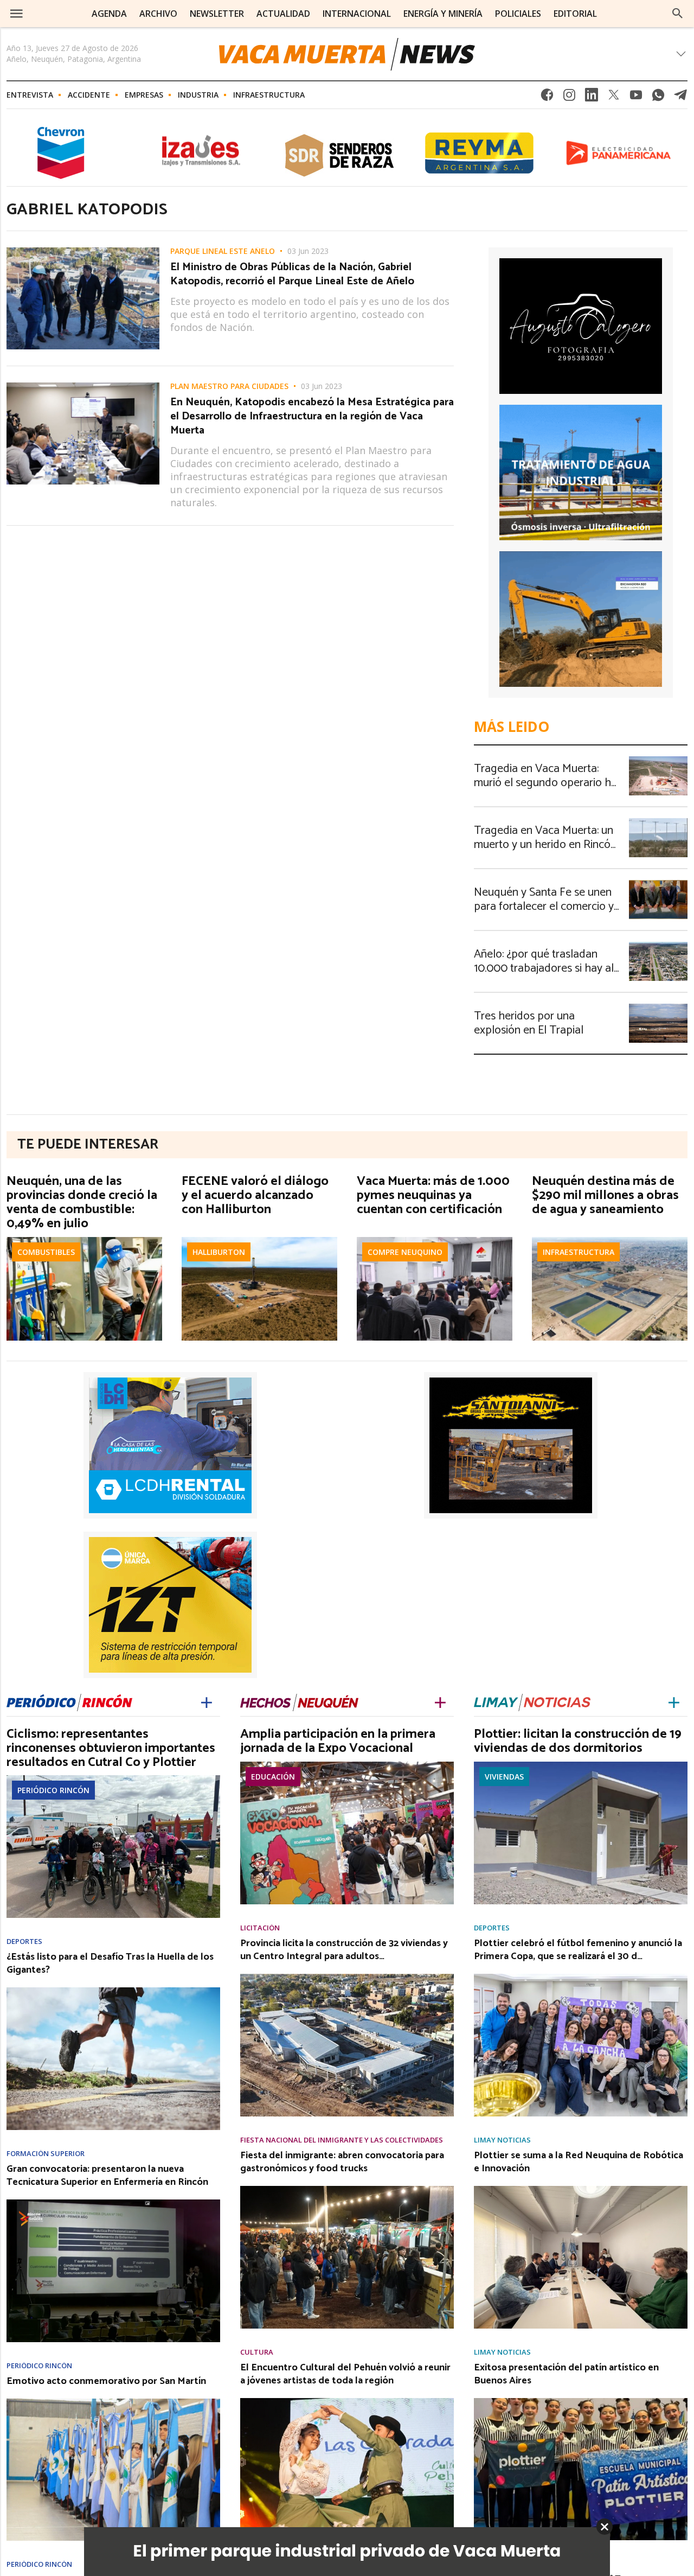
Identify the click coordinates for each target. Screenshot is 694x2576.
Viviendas (504, 1777)
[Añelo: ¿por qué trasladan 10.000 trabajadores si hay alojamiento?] (658, 945)
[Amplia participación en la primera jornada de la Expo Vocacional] (347, 1765)
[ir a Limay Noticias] (532, 1702)
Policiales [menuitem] (518, 14)
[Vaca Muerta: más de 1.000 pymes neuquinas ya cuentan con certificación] (435, 1240)
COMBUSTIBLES (46, 1252)
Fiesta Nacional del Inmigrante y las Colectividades (342, 2140)
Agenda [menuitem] (109, 14)
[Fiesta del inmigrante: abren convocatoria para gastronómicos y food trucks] (347, 2189)
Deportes (24, 1941)
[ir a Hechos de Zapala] (299, 1702)
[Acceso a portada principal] (347, 54)
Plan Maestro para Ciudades (229, 386)
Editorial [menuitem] (575, 14)
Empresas (144, 95)
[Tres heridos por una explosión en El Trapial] (658, 1007)
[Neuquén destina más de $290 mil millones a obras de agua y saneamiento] (610, 1240)
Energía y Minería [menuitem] (443, 14)
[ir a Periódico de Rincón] (69, 1702)
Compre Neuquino (405, 1252)
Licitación (260, 1928)
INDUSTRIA (198, 95)
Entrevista (30, 95)
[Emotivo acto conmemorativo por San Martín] (113, 2402)
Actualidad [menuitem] (283, 14)
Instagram (569, 98)
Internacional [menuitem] (357, 14)
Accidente (89, 95)
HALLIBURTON (219, 1252)
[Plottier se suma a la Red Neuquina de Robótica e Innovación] (581, 2189)
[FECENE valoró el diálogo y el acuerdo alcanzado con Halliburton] (259, 1240)
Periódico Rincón (53, 1790)
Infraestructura (269, 95)
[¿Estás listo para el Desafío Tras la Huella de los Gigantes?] (113, 1991)
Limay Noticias (502, 2140)
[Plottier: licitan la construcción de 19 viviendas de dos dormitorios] (581, 1765)
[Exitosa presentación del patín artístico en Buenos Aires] (581, 2401)
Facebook (547, 98)
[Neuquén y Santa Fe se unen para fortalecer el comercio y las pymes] (658, 883)
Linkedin (592, 98)
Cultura (257, 2352)
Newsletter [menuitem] (217, 14)
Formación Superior (46, 2154)
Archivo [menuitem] (158, 14)
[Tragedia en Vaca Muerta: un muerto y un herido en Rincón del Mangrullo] (658, 821)
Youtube (636, 98)
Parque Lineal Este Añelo (223, 251)
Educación (273, 1777)
